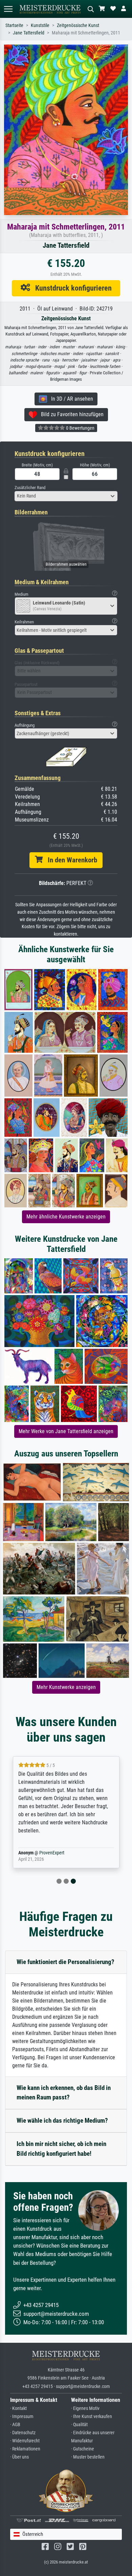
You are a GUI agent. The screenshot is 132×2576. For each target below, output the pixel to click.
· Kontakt (18, 2408)
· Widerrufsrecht (25, 2441)
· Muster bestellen (88, 2457)
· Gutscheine (83, 2449)
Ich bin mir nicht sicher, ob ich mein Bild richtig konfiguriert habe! (61, 2149)
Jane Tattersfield (29, 33)
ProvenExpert (52, 1853)
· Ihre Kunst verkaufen (92, 2417)
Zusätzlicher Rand (30, 488)
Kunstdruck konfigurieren (71, 288)
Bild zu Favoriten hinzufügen (70, 414)
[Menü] (8, 9)
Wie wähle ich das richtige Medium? (62, 2121)
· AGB (15, 2425)
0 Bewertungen (80, 428)
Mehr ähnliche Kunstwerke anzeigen (66, 1217)
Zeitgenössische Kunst (78, 25)
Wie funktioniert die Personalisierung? (65, 1962)
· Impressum (22, 2417)
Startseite (14, 25)
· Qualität (79, 2425)
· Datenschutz (23, 2433)
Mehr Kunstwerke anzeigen (66, 1687)
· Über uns (19, 2457)
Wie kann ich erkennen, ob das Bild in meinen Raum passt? (64, 2093)
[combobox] (66, 496)
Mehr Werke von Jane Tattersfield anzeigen (66, 1431)
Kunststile (40, 25)
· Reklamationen (25, 2449)
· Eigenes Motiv (85, 2408)
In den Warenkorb (70, 860)
